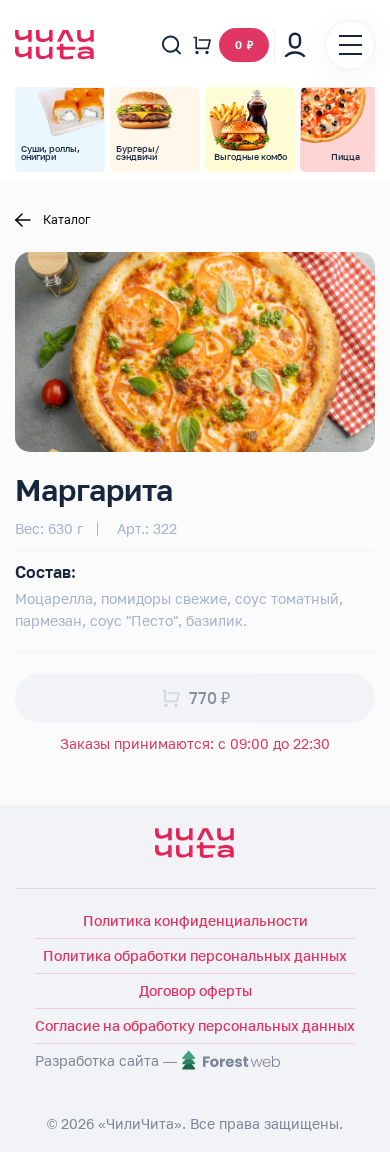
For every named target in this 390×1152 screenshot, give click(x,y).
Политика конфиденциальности (195, 920)
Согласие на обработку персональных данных (195, 1025)
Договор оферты (195, 990)
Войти (295, 45)
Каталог (67, 220)
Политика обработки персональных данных (195, 955)
